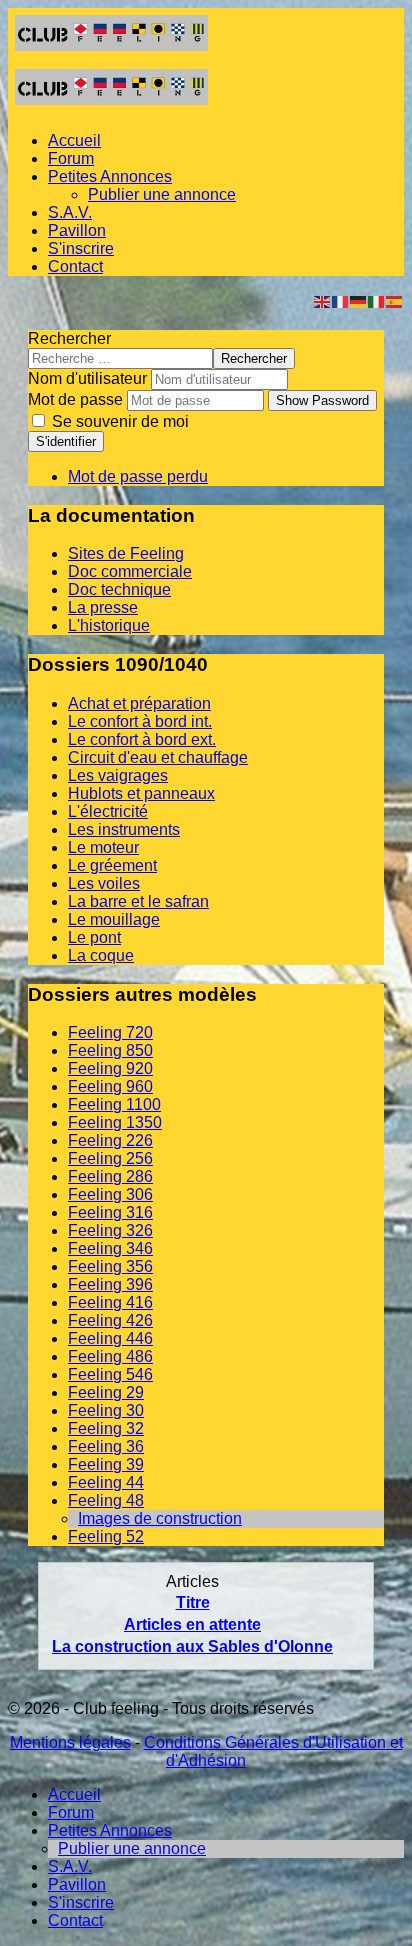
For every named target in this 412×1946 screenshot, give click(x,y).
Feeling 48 (106, 1500)
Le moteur (103, 847)
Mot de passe (75, 399)
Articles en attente (192, 1624)
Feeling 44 (106, 1482)
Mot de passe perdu (138, 476)
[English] (323, 300)
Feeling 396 (110, 1284)
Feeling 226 (110, 1140)
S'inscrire (81, 248)
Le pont (94, 937)
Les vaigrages (118, 775)
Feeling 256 (110, 1158)
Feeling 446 (110, 1338)
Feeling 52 (106, 1536)
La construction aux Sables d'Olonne (192, 1646)
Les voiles (104, 883)
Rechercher (69, 338)
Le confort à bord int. (140, 721)
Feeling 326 (110, 1230)
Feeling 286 (110, 1176)
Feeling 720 (110, 1032)
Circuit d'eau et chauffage (158, 757)
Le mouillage (114, 919)
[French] (341, 300)
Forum (71, 158)
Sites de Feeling (126, 553)
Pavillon (77, 230)
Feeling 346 (110, 1248)
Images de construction (160, 1518)
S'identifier (66, 441)
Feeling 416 (110, 1302)
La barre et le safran (138, 901)
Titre (193, 1602)
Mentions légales (70, 1742)
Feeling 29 (106, 1392)
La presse (103, 607)
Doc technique (119, 589)
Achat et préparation (139, 703)
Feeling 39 (106, 1464)
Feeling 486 (110, 1356)
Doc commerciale (130, 571)
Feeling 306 (110, 1194)
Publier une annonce (162, 194)
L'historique (109, 625)
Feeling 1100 (114, 1104)
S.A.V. (70, 212)
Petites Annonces (110, 176)
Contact (75, 266)
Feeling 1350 (115, 1122)
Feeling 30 (106, 1410)
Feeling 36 (106, 1446)
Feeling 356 (110, 1266)
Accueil (74, 140)
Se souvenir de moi (118, 421)
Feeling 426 (110, 1320)
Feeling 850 (110, 1050)
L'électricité (108, 811)
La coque (101, 955)
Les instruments (124, 829)
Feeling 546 (110, 1374)
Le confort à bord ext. (142, 739)
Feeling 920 (110, 1068)
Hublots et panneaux (141, 793)
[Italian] (377, 300)
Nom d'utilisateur (87, 378)
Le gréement (112, 865)
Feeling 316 (110, 1212)
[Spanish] (395, 300)
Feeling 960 (110, 1086)
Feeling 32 (106, 1428)
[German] (359, 300)
